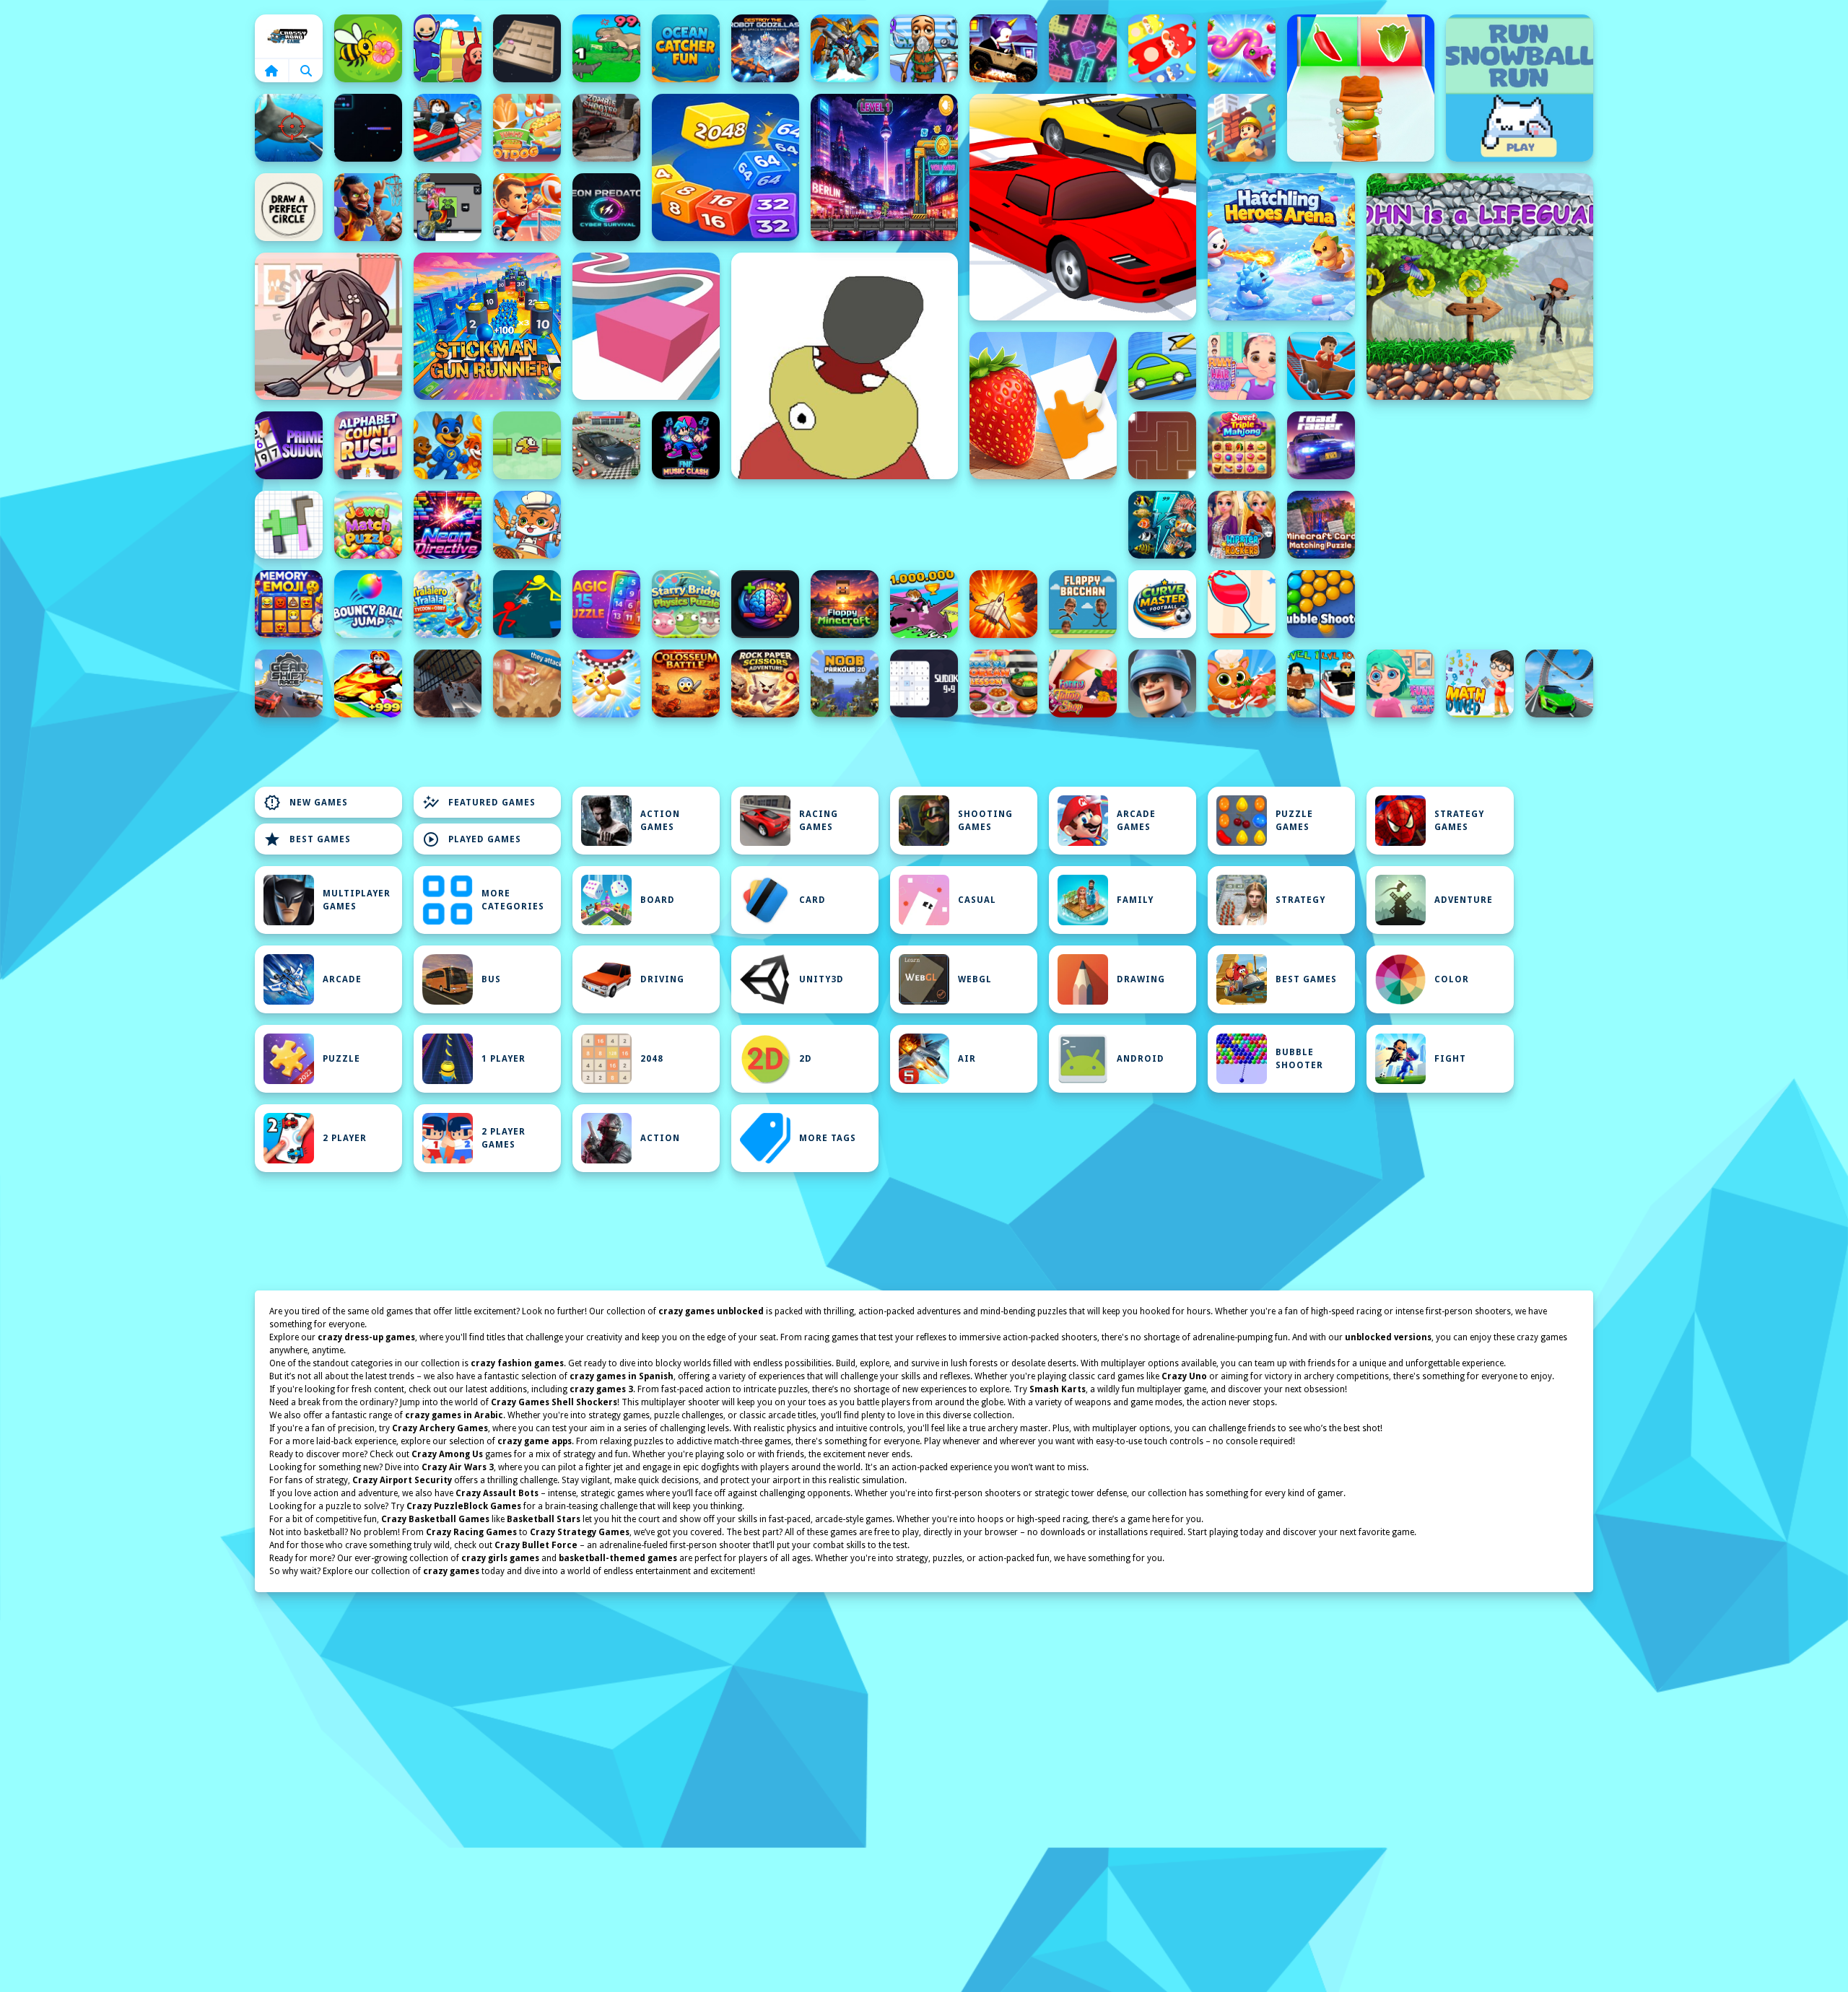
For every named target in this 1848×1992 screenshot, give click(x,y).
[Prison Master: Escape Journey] (448, 683)
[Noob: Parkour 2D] (845, 683)
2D (806, 1059)
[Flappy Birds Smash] (527, 445)
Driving (662, 979)
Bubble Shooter (1299, 1059)
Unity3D (821, 979)
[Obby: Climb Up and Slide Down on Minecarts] (448, 128)
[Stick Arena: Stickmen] (527, 604)
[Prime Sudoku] (289, 445)
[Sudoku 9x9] (924, 683)
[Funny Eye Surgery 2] (1400, 683)
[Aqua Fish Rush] (1162, 525)
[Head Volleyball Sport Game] (527, 207)
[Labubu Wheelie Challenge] (1003, 48)
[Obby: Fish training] (368, 683)
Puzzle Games (1294, 821)
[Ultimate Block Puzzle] (289, 525)
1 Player (504, 1059)
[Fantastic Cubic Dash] (448, 207)
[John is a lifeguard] (1480, 287)
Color (1452, 979)
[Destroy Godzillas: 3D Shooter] (765, 48)
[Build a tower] (1242, 128)
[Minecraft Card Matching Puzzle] (1321, 525)
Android (1141, 1059)
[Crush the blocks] (1083, 48)
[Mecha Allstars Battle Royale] (845, 48)
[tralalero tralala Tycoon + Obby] (448, 604)
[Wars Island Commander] (1162, 683)
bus (491, 979)
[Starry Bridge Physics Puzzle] (686, 604)
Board (658, 900)
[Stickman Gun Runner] (487, 326)
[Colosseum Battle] (686, 683)
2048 (652, 1059)
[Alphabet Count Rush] (368, 445)
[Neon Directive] (448, 525)
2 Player (345, 1138)
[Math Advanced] (1480, 683)
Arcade (342, 979)
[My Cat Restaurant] (1242, 683)
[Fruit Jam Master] (1162, 48)
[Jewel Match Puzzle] (368, 525)
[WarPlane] (1003, 604)
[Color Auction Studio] (1043, 406)
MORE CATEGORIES (513, 900)
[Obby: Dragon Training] (924, 604)
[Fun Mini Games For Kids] (924, 48)
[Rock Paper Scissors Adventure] (765, 683)
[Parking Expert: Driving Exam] (606, 445)
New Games (306, 803)
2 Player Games (504, 1138)
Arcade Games (1136, 821)
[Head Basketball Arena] (368, 207)
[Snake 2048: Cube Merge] (725, 167)
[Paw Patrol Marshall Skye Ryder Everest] (448, 445)
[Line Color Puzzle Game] (646, 326)
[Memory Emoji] (289, 604)
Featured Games (479, 803)
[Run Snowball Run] (1520, 88)
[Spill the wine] (1242, 604)
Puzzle (341, 1059)
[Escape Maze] (1162, 445)
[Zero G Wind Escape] (606, 683)
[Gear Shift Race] (289, 683)
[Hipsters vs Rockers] (1242, 525)
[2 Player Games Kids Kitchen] (527, 525)
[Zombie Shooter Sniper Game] (606, 128)
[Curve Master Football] (1162, 604)
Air (967, 1059)
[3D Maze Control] (527, 48)
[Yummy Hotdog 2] (527, 128)
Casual (977, 900)
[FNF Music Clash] (686, 445)
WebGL (975, 979)
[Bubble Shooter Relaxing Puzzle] (1321, 604)
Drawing (1141, 979)
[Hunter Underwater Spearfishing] (289, 128)
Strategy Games (1459, 821)
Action (660, 1138)
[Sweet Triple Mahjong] (1242, 445)
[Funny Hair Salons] (1242, 366)
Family (1135, 900)
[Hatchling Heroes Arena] (1281, 247)
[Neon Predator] (606, 207)
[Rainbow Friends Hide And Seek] (448, 48)
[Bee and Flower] (368, 48)
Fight (1450, 1059)
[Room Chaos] (328, 326)
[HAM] (845, 366)
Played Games (472, 839)
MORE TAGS (828, 1138)
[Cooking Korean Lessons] (1003, 683)
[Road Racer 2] (1321, 445)
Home (289, 36)
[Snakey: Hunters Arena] (368, 128)
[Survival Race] (1083, 207)
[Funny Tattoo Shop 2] (1083, 683)
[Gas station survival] (527, 683)
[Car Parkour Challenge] (1559, 683)
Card (812, 900)
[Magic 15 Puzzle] (606, 604)
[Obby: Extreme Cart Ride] (1321, 366)
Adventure (1464, 900)
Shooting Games (985, 821)
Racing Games (819, 821)
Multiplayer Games (357, 900)
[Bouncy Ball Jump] (368, 604)
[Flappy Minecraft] (845, 604)
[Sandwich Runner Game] (1361, 88)
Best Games (307, 839)
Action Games (660, 821)
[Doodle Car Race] (1162, 366)
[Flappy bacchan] (1083, 604)
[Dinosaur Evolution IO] (606, 48)
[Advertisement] (845, 525)
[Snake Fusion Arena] (1242, 48)
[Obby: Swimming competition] (1321, 683)
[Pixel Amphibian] (884, 167)
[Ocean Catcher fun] (686, 48)
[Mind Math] (765, 604)
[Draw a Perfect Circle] (289, 207)
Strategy (1300, 900)
